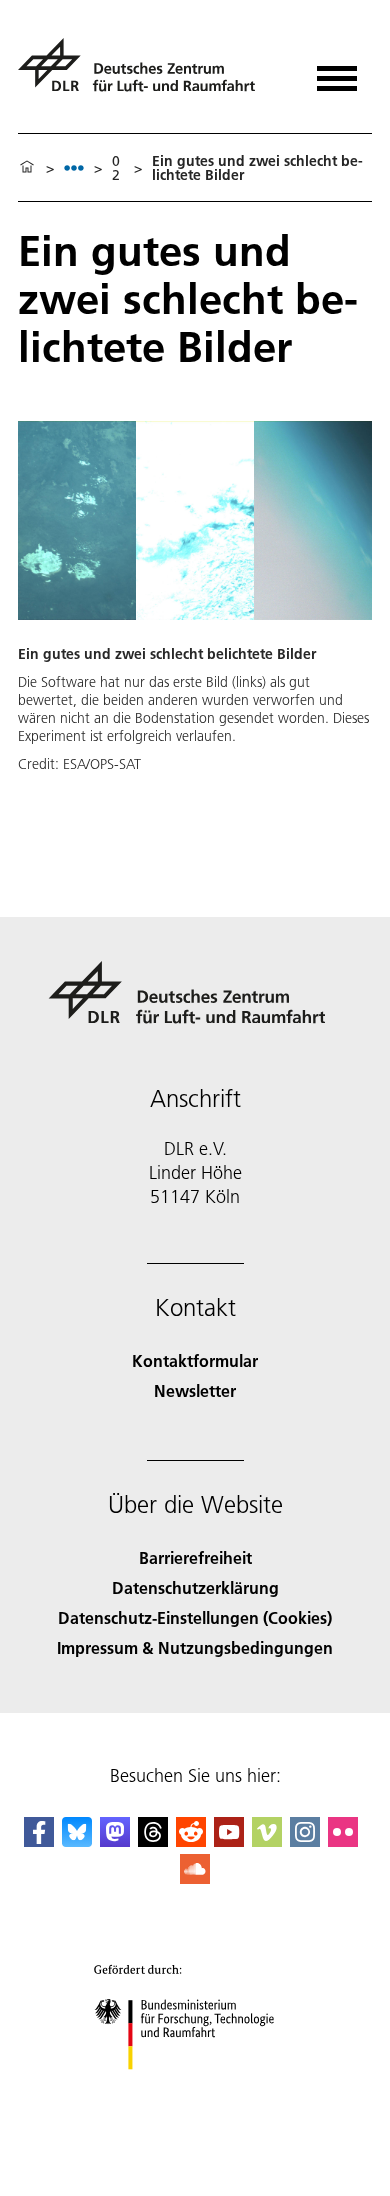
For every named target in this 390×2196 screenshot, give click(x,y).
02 (116, 168)
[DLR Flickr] (343, 1840)
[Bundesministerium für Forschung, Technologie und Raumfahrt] (195, 2089)
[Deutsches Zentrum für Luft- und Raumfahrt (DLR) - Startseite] (144, 73)
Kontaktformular (195, 1360)
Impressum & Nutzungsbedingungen (195, 1647)
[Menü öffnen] (337, 71)
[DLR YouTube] (229, 1840)
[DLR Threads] (153, 1840)
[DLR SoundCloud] (195, 1877)
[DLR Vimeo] (267, 1840)
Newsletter (195, 1390)
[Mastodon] (115, 1840)
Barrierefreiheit (195, 1557)
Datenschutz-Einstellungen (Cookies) (195, 1617)
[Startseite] (27, 168)
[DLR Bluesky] (77, 1840)
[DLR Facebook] (39, 1840)
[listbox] (74, 167)
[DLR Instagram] (305, 1840)
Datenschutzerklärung (195, 1587)
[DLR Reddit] (191, 1840)
